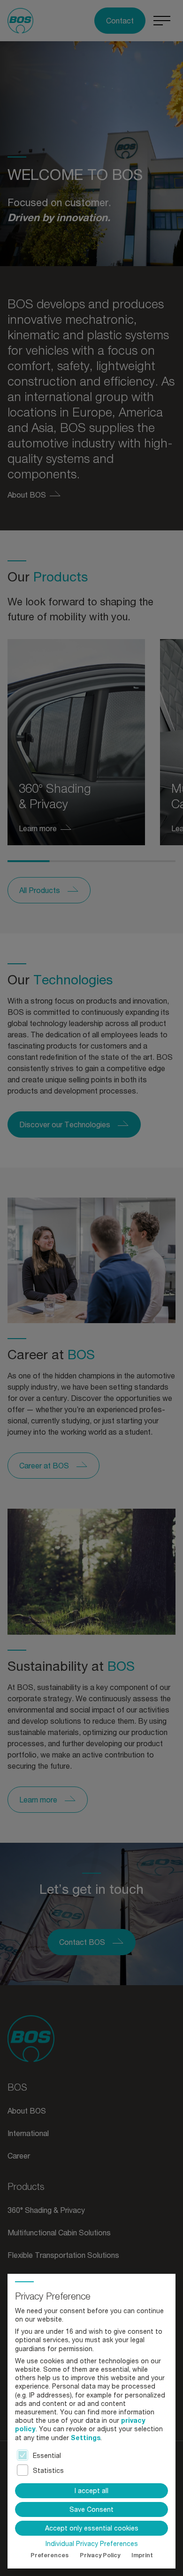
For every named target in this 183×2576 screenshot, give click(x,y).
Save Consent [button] (91, 2509)
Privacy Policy (100, 2555)
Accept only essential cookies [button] (92, 2528)
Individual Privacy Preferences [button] (92, 2544)
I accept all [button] (91, 2490)
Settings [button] (86, 2438)
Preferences (50, 2555)
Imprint (142, 2555)
